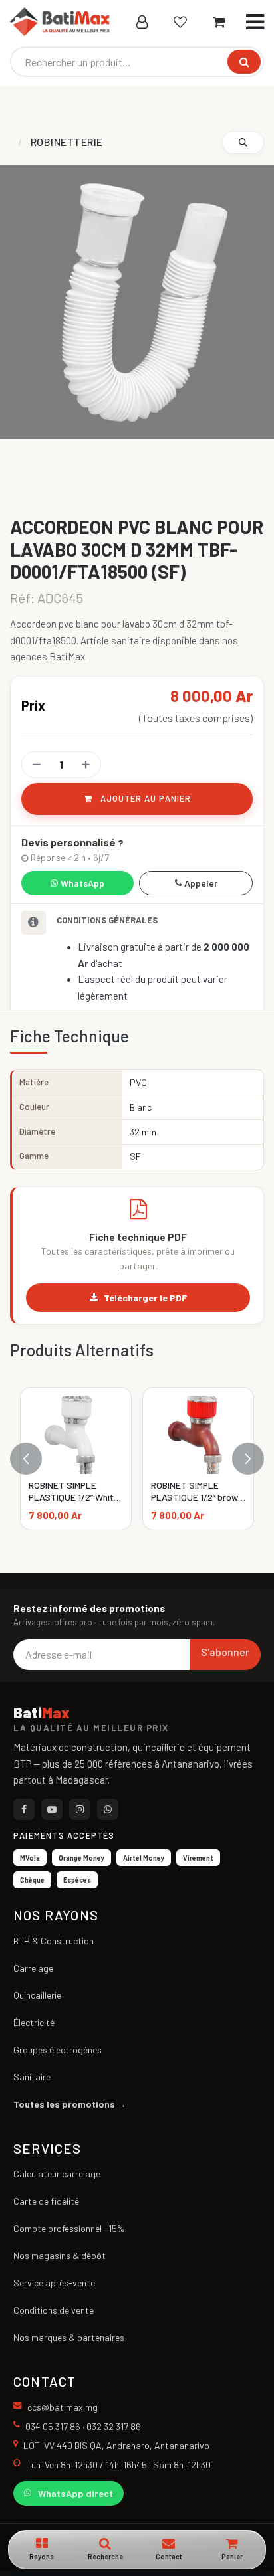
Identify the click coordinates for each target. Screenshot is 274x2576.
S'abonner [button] (225, 1652)
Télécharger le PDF (145, 1298)
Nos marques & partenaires (69, 2337)
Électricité (34, 2022)
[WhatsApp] (108, 1809)
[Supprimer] (37, 765)
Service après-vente (54, 2283)
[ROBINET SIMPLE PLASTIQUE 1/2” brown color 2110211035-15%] (198, 1435)
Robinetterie (67, 142)
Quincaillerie (37, 1995)
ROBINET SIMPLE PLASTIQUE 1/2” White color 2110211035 (74, 1497)
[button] (243, 142)
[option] (137, 1459)
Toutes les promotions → (70, 2104)
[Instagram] (80, 1809)
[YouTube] (52, 1809)
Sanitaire (32, 2077)
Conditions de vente (54, 2310)
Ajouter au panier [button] (144, 798)
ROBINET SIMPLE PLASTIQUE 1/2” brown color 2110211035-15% (197, 1497)
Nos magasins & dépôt (60, 2255)
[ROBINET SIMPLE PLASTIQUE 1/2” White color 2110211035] (76, 1435)
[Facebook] (24, 1809)
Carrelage (33, 1968)
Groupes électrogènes (58, 2050)
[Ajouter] (86, 765)
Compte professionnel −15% (69, 2228)
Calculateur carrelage (57, 2174)
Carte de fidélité (46, 2201)
